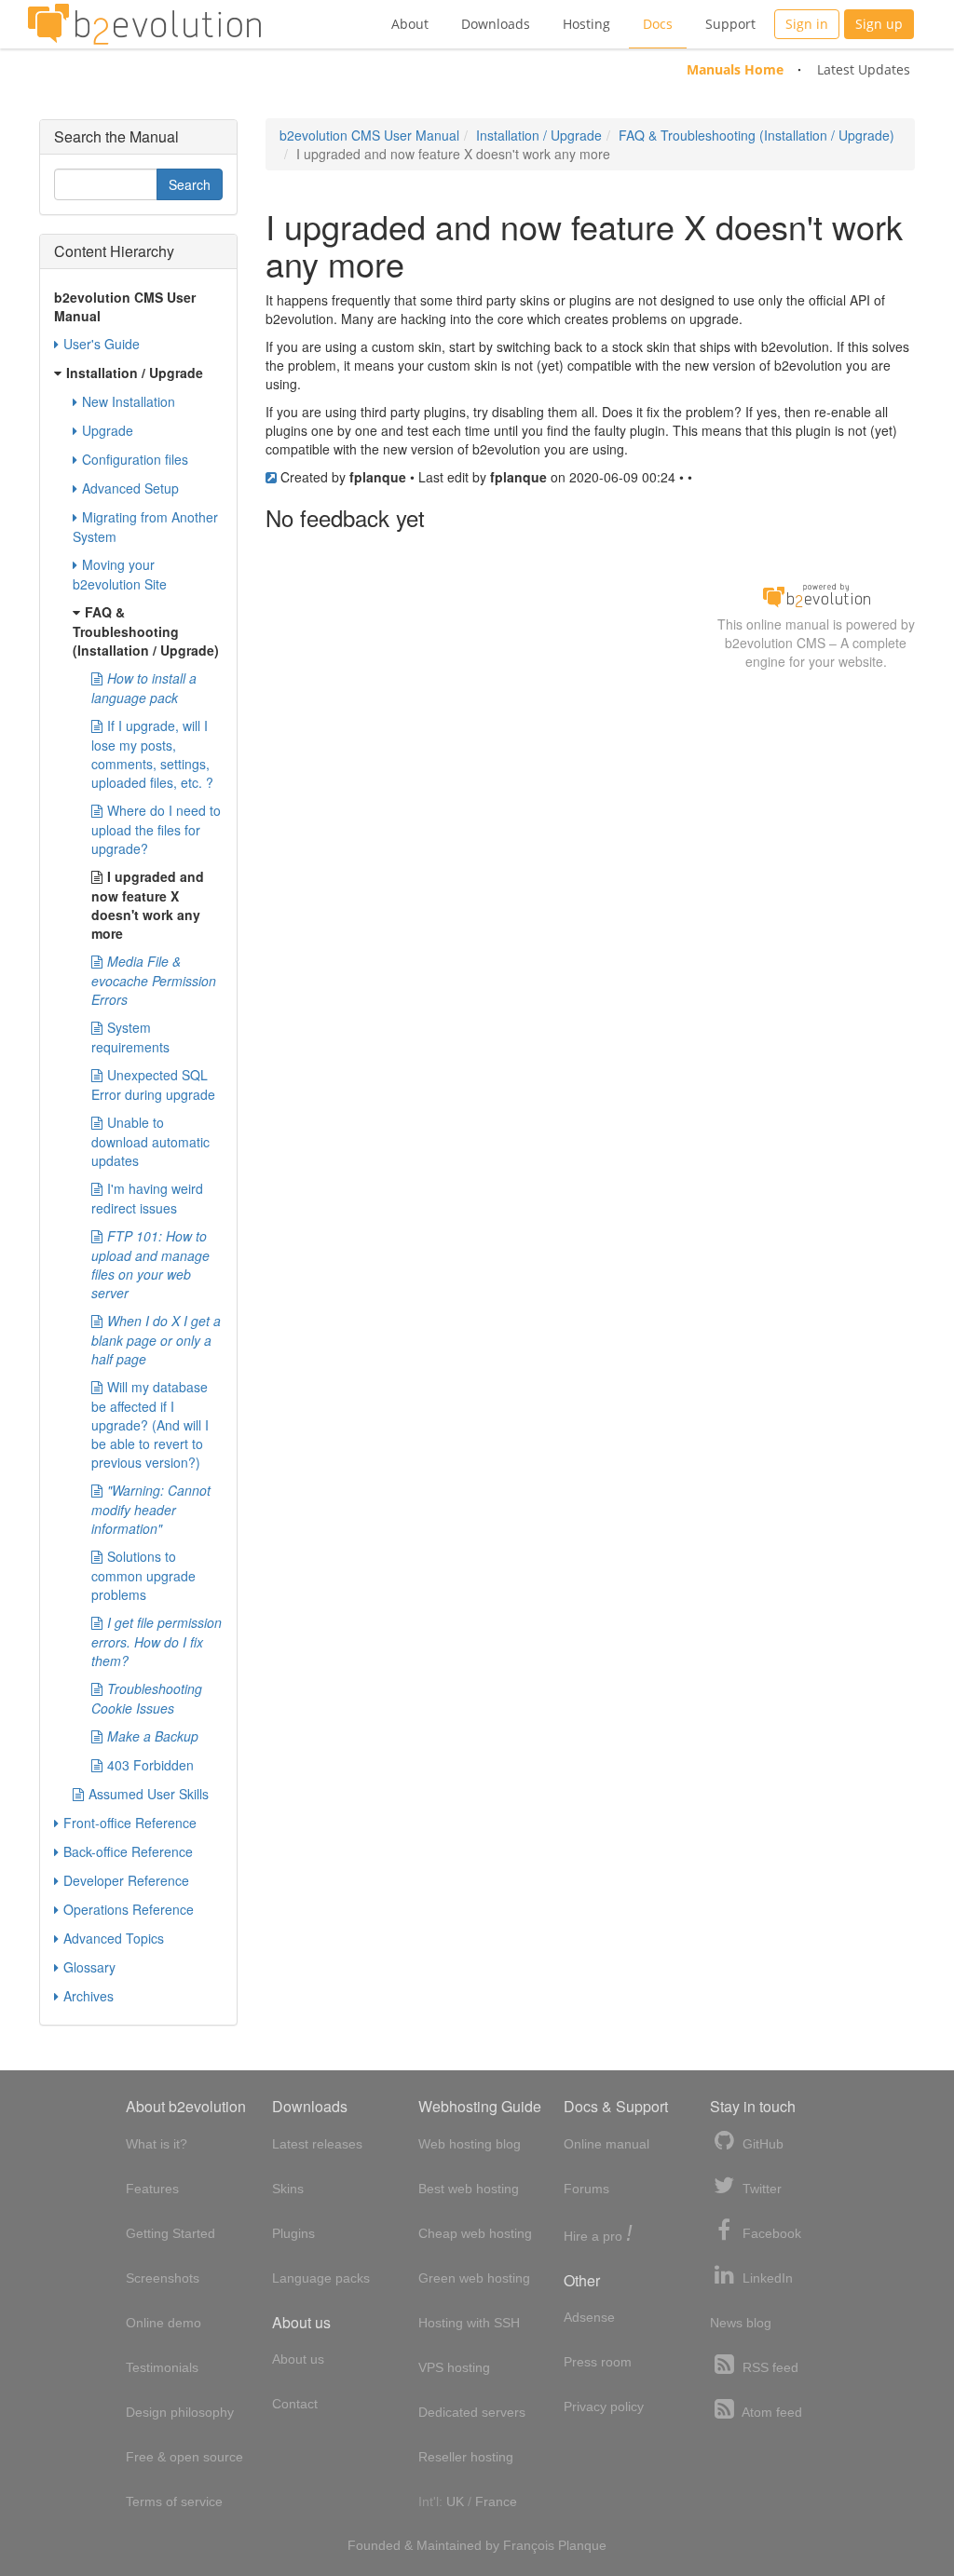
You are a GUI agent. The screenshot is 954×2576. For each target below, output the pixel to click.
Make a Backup (153, 1736)
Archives (89, 1996)
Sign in (807, 24)
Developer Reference (126, 1880)
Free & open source (184, 2457)
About (410, 24)
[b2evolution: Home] (144, 24)
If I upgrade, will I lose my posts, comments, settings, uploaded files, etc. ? (152, 754)
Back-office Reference (128, 1851)
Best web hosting (469, 2189)
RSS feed (769, 2367)
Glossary (89, 1967)
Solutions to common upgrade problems (143, 1575)
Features (152, 2189)
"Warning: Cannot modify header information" (151, 1509)
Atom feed (770, 2412)
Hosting (586, 24)
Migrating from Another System (145, 527)
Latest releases (317, 2144)
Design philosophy (180, 2412)
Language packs (321, 2278)
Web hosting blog (470, 2144)
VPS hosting (454, 2367)
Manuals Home (735, 69)
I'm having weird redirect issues (147, 1198)
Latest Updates (864, 69)
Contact (295, 2404)
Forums (586, 2189)
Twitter (760, 2189)
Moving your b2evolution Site (120, 574)
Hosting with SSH (469, 2323)
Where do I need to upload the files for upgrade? (156, 829)
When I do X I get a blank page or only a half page (156, 1340)
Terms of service (174, 2501)
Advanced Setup (130, 488)
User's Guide (102, 344)
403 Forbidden (150, 1765)
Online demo (164, 2323)
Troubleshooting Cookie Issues (147, 1698)
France (496, 2501)
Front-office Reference (130, 1823)
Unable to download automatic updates (150, 1141)
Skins (288, 2189)
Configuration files (135, 459)
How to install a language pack (144, 688)
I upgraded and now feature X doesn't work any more (148, 905)
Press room (598, 2362)
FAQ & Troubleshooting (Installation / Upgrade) (756, 135)
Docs (658, 24)
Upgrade (108, 430)
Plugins (293, 2233)
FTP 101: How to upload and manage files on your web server (150, 1264)
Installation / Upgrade (539, 135)
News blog (741, 2323)
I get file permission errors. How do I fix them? (157, 1641)
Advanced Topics (114, 1938)
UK (455, 2501)
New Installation (129, 401)
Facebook (770, 2233)
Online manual (606, 2144)
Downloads (496, 24)
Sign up (879, 24)
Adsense (589, 2317)
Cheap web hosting (475, 2233)
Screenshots (163, 2278)
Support (730, 24)
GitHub (761, 2144)
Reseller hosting (466, 2457)
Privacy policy (604, 2407)
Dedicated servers (472, 2412)
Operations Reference (129, 1909)
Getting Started (170, 2233)
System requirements (130, 1037)
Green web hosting (474, 2278)
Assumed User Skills (149, 1794)
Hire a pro (598, 2235)
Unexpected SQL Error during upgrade (153, 1085)
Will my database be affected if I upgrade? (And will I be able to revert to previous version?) (150, 1424)
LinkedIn (766, 2278)
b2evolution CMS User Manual (369, 135)
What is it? (157, 2144)
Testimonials (162, 2367)
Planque (582, 2545)
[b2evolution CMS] (816, 593)
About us (298, 2359)
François (529, 2545)
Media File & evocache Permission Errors (154, 980)
